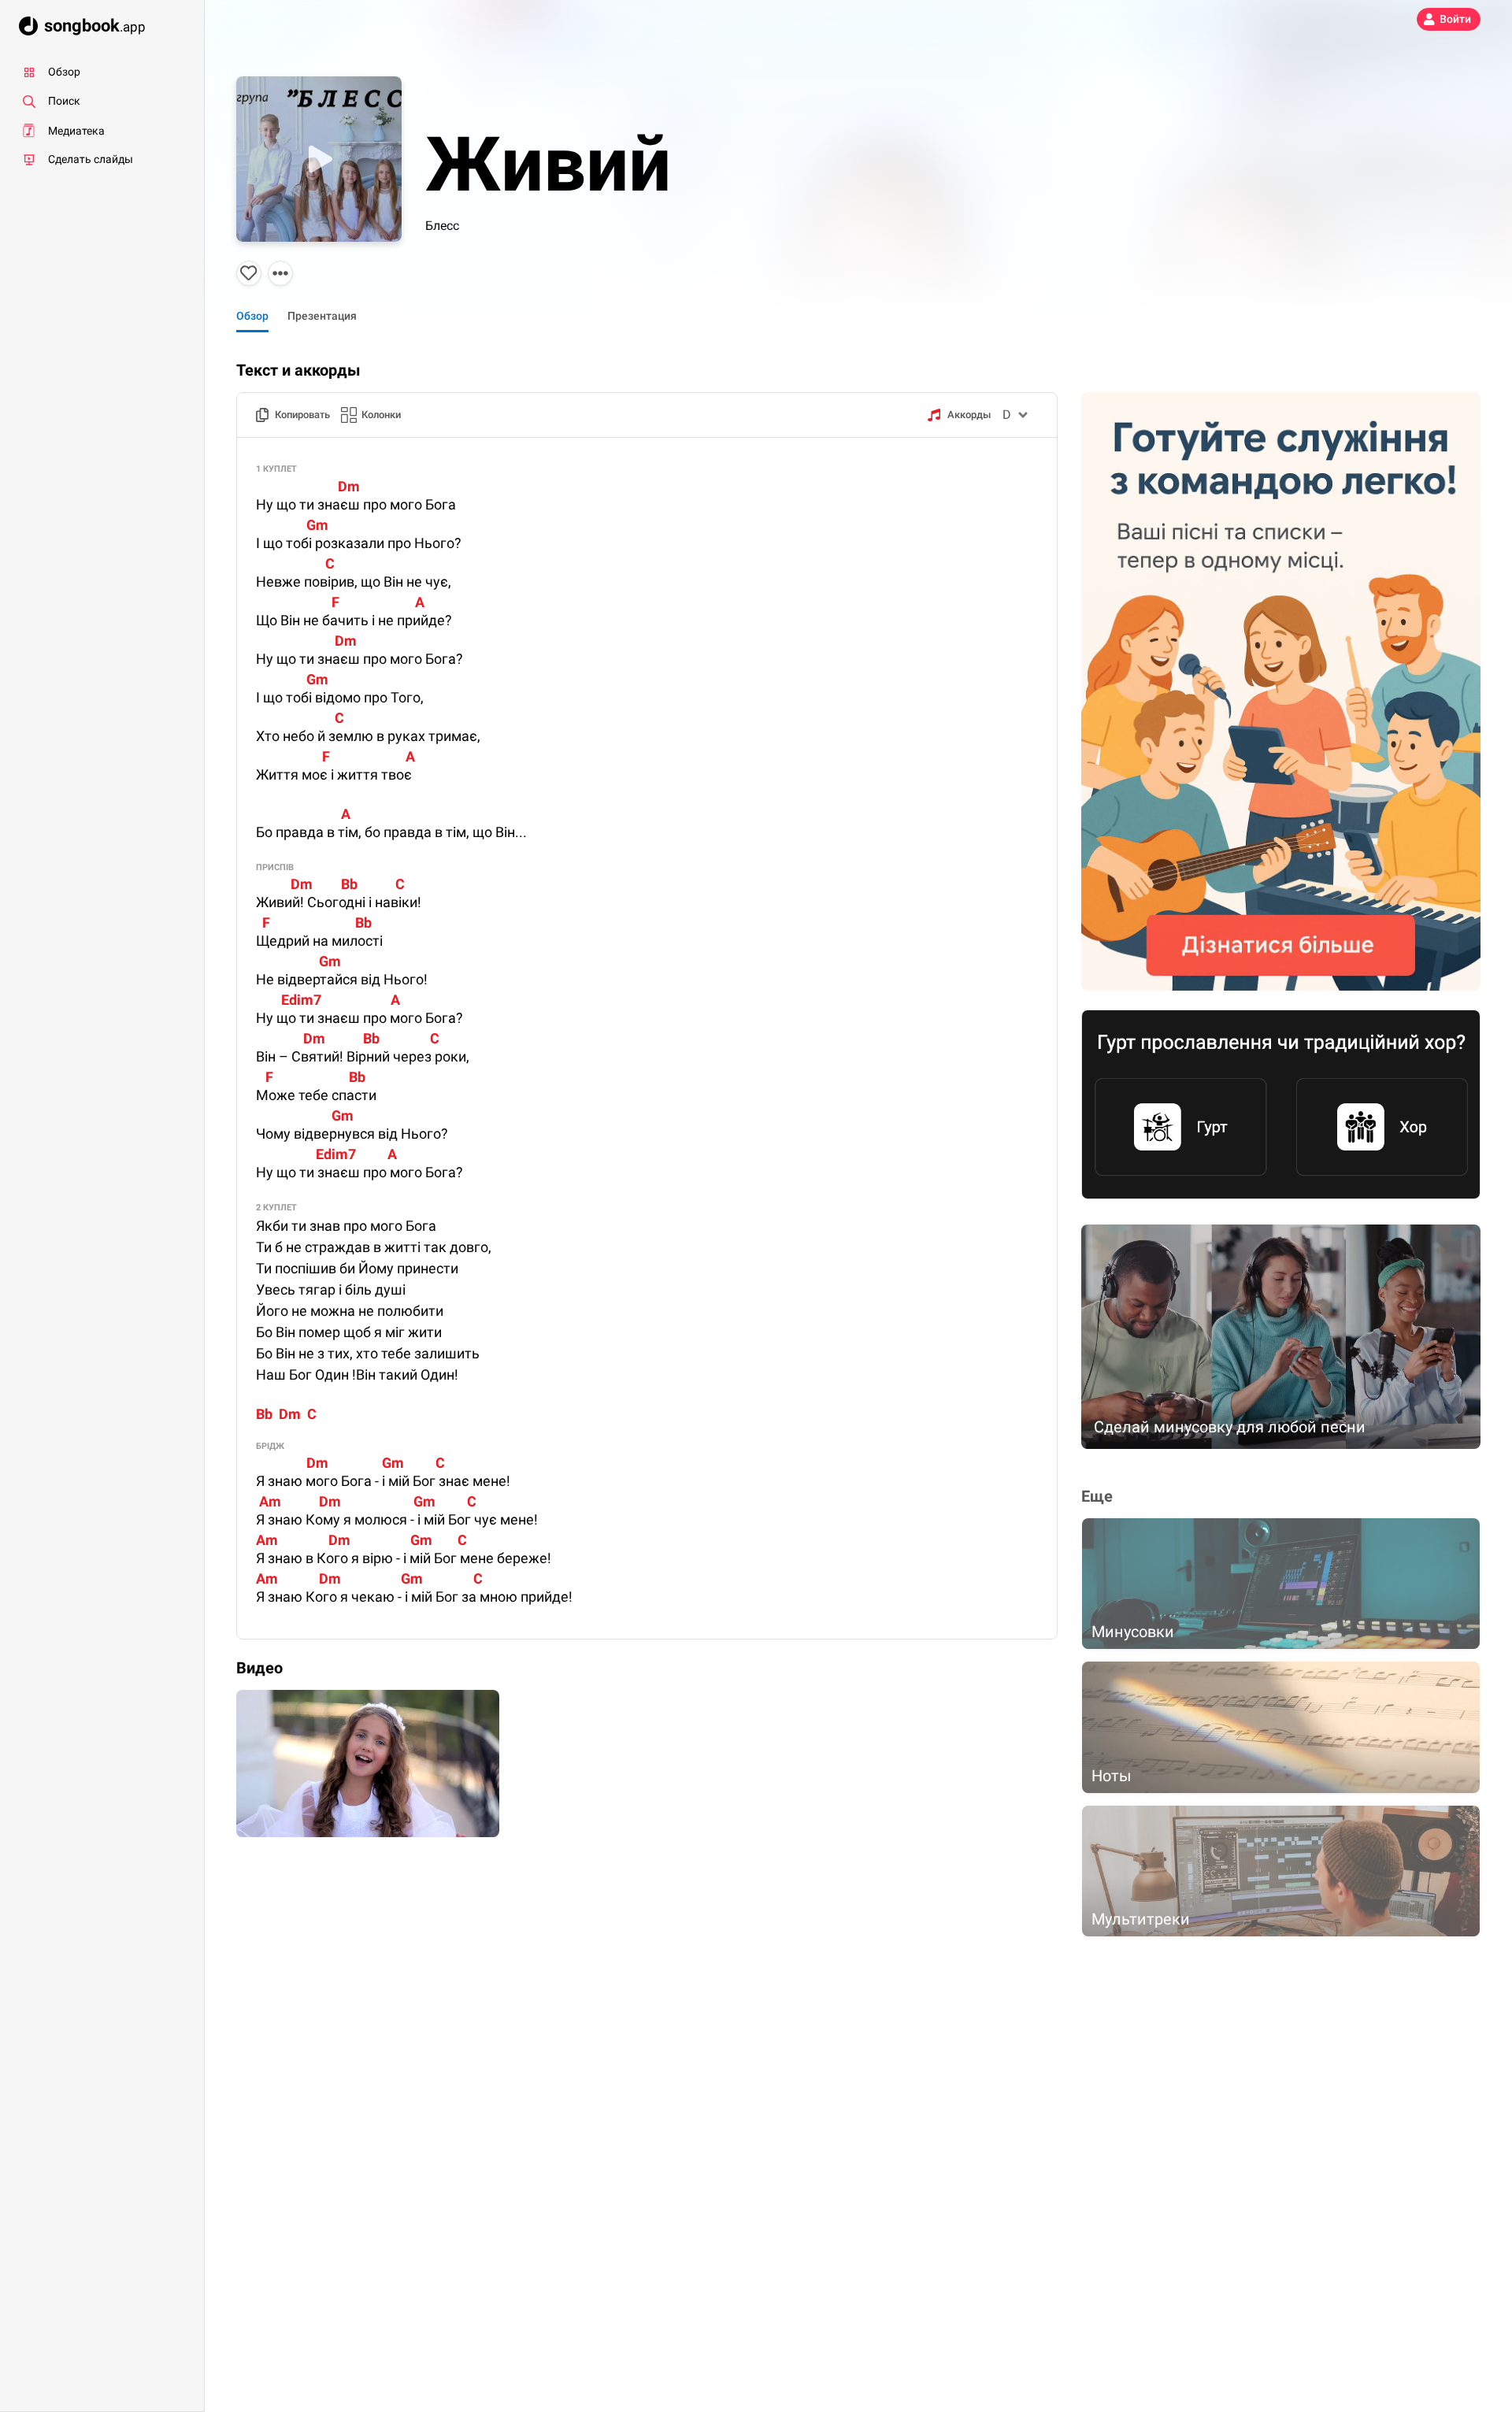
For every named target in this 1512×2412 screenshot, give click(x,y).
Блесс (442, 226)
